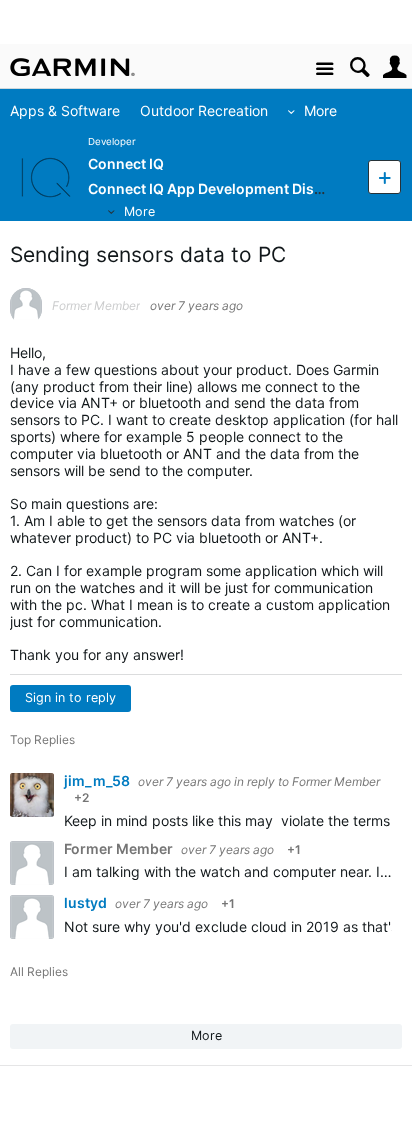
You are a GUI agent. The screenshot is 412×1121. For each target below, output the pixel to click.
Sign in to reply (70, 697)
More (320, 110)
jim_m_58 (98, 780)
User (394, 67)
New (384, 176)
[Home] (72, 67)
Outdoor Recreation (204, 110)
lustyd (87, 902)
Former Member (336, 781)
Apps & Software (65, 110)
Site (324, 69)
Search (359, 67)
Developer (112, 141)
